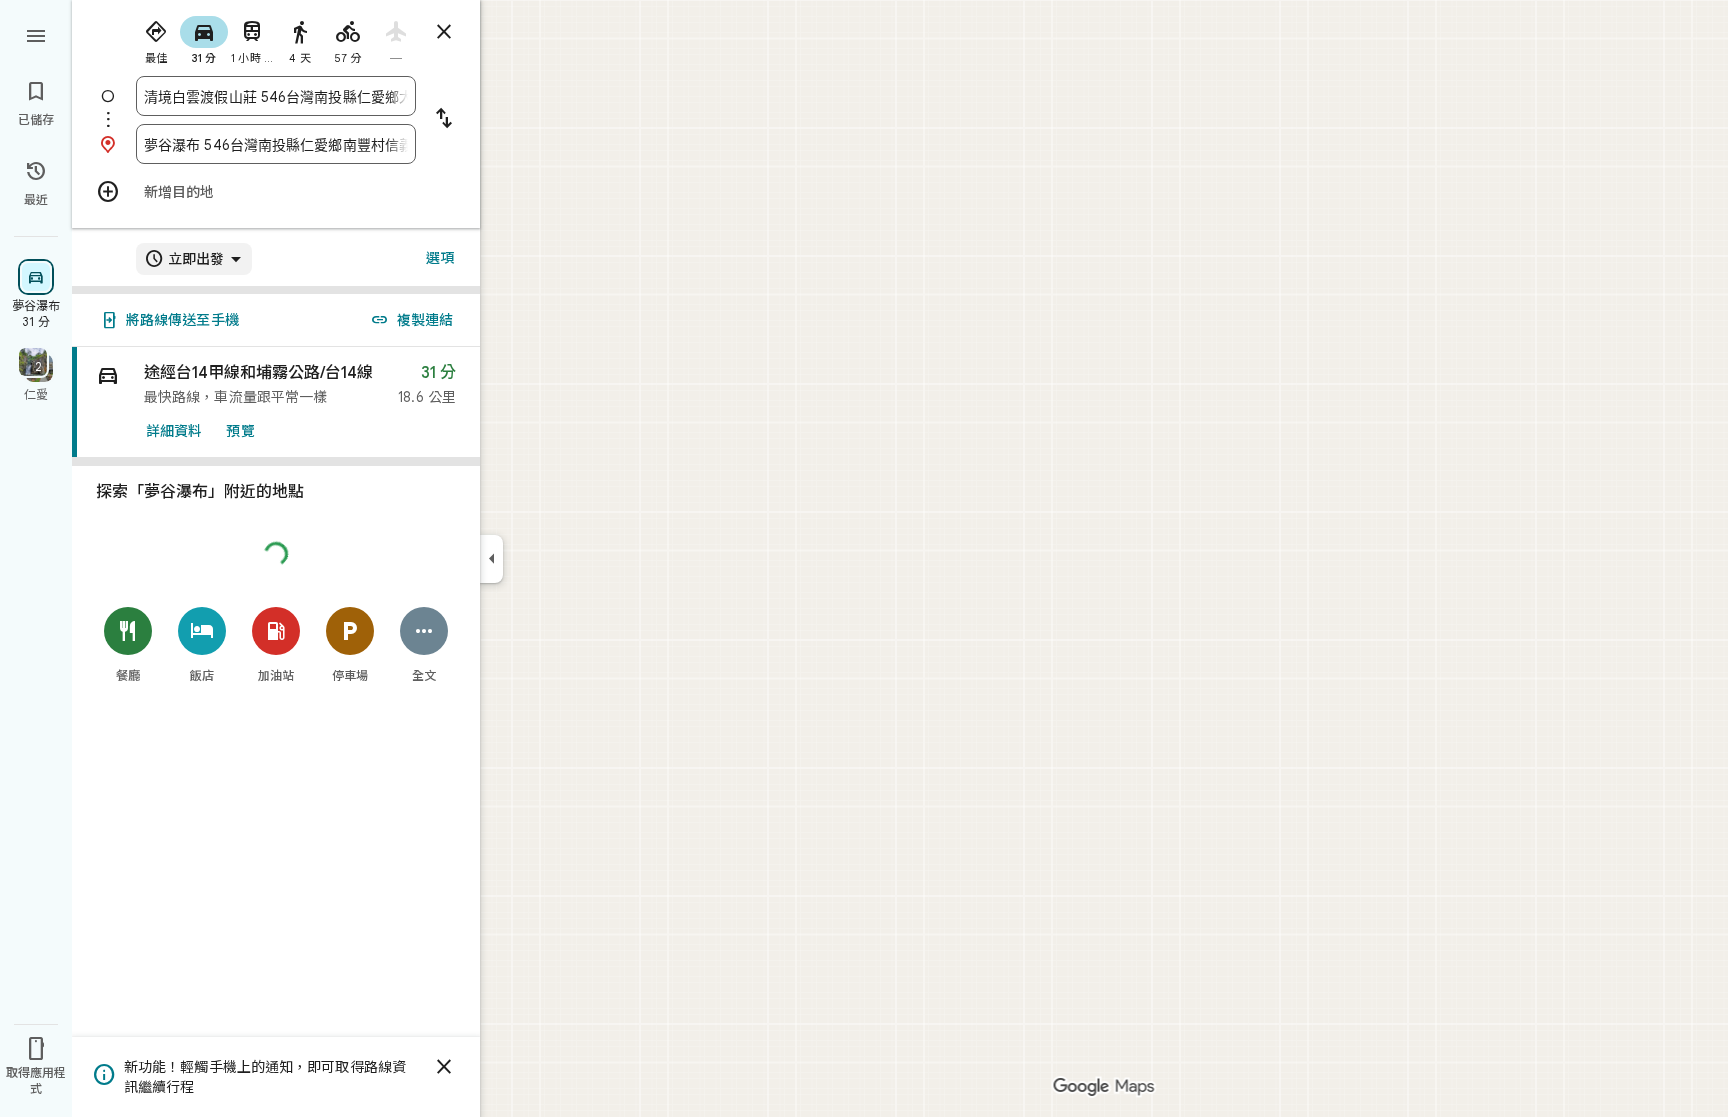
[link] (276, 402)
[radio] (156, 38)
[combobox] (276, 96)
